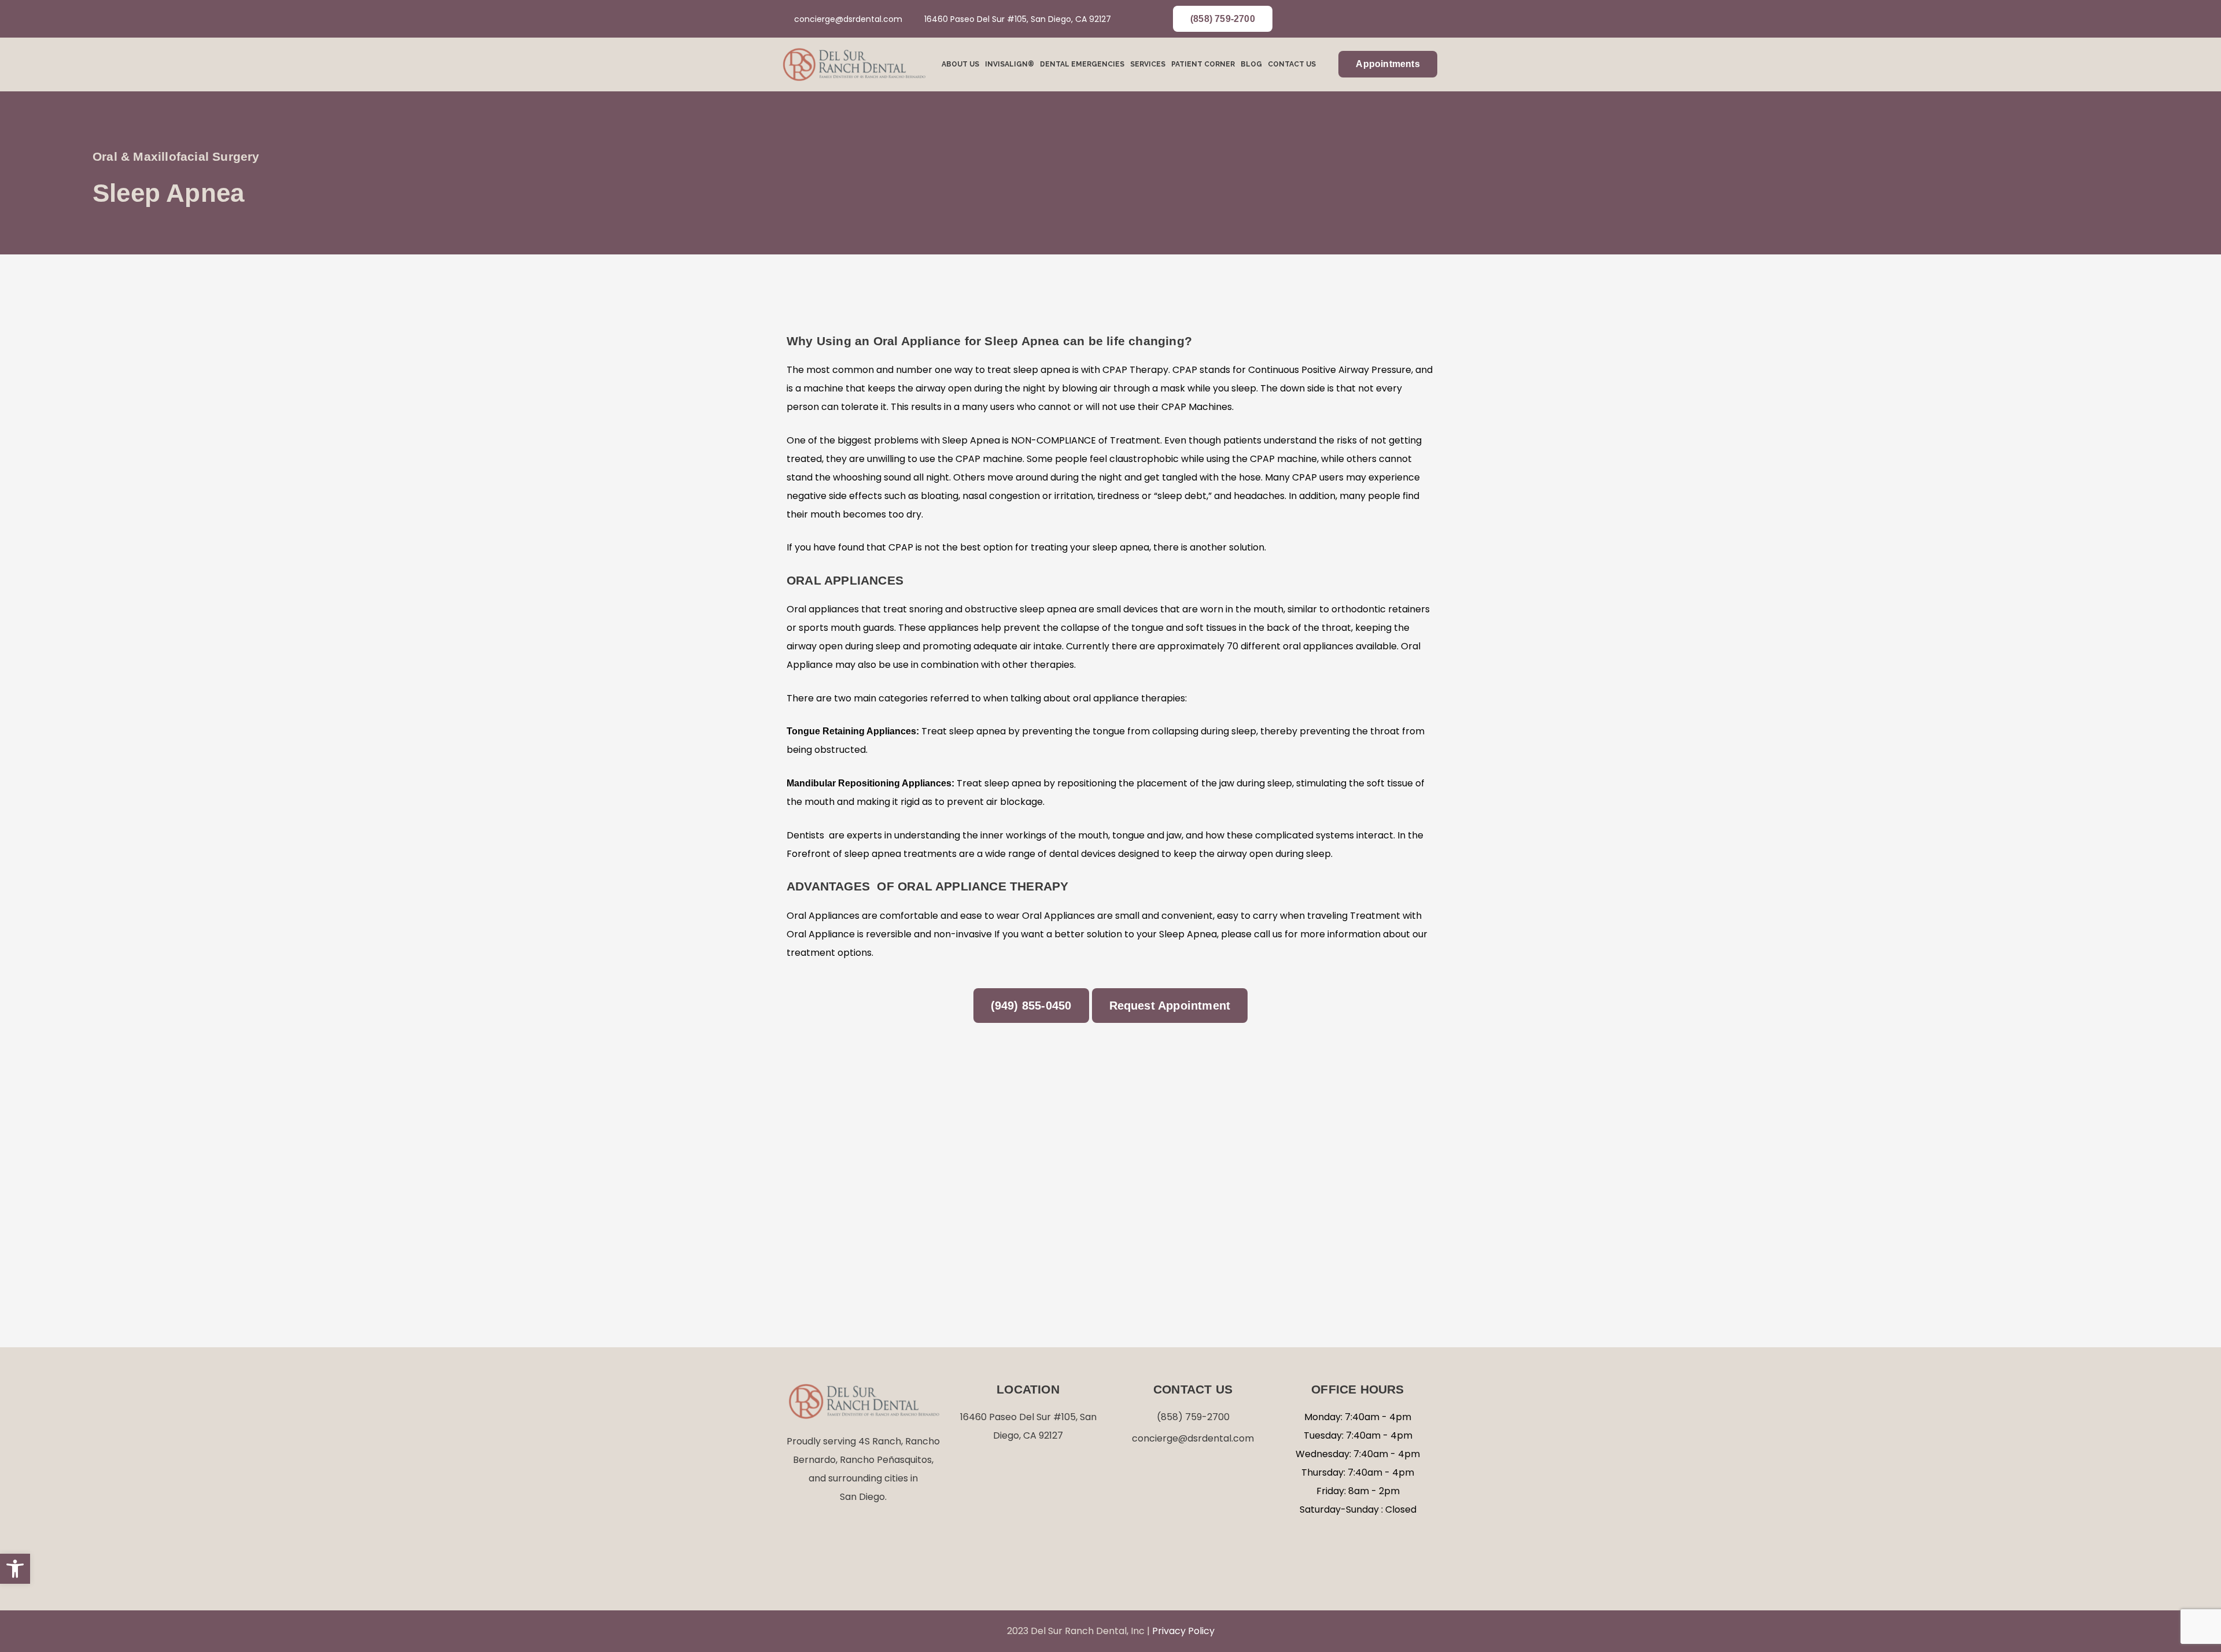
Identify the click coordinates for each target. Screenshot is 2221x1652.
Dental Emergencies (1082, 64)
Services (1148, 64)
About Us (960, 64)
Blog (1251, 64)
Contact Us (1292, 64)
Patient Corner (1203, 64)
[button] (15, 1569)
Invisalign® (1010, 64)
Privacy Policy (1183, 1631)
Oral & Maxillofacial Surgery (176, 156)
